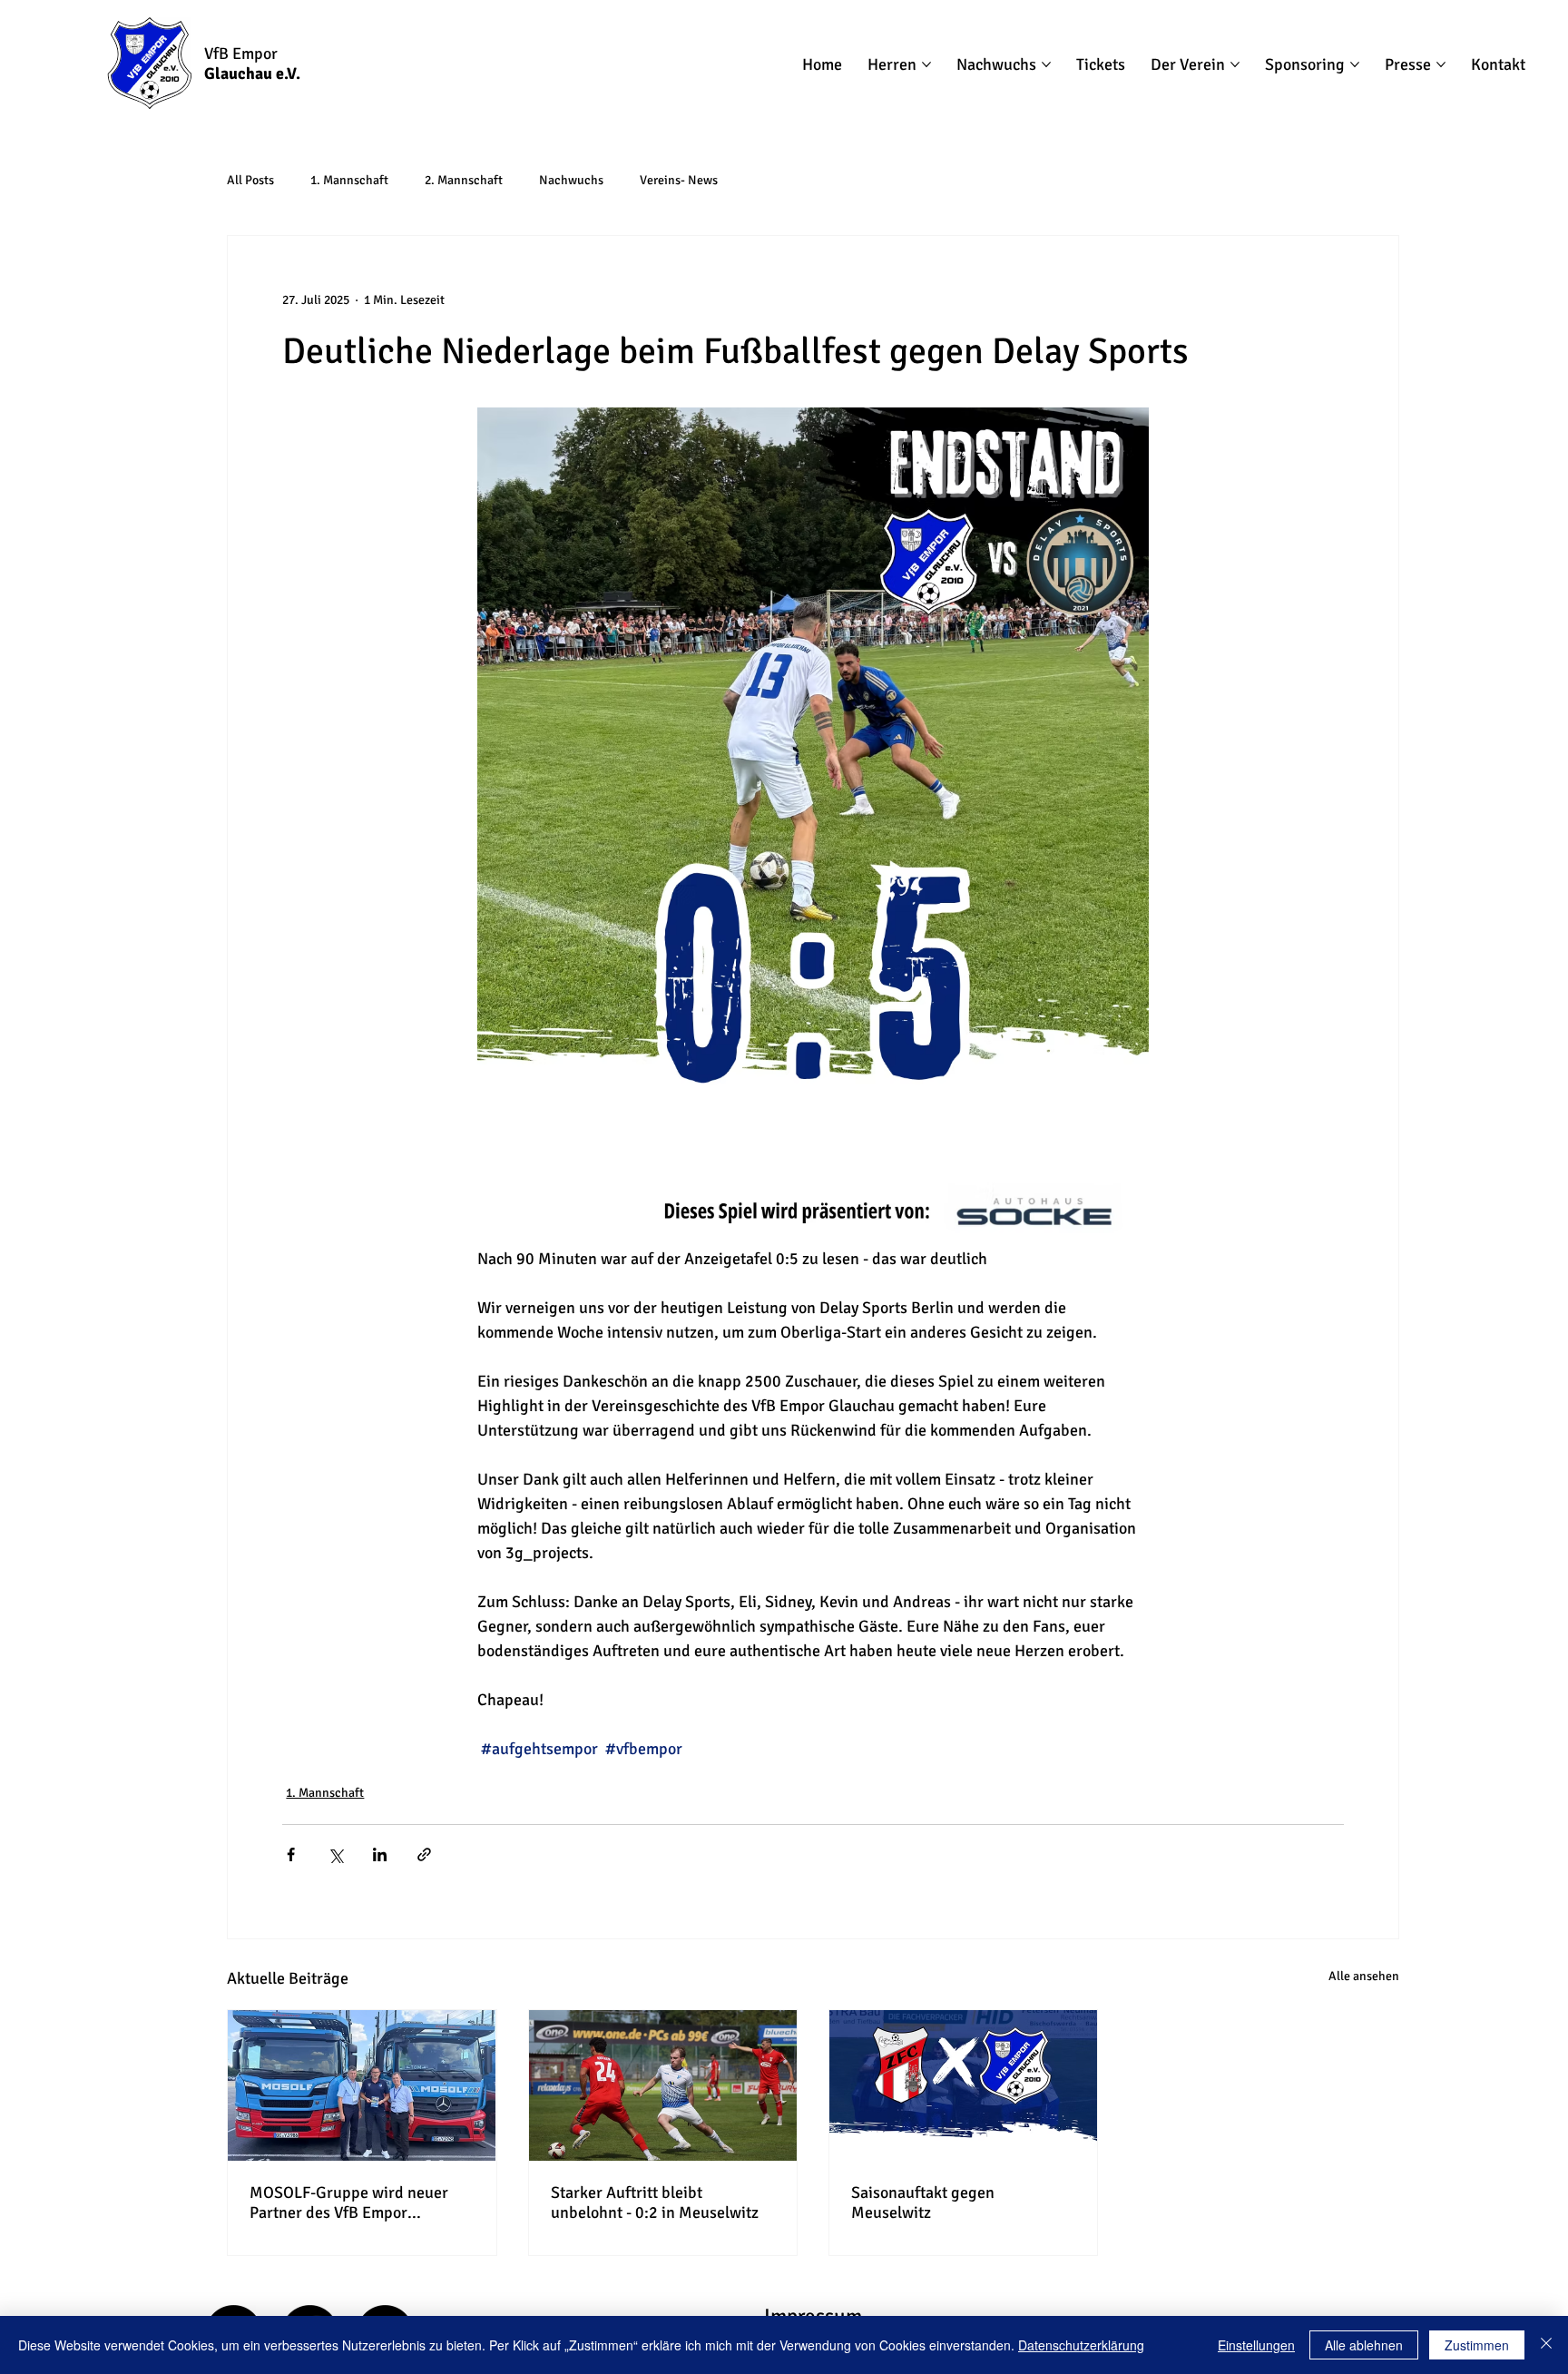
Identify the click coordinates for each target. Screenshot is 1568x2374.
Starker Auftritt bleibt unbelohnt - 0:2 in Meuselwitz (655, 2202)
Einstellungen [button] (1256, 2345)
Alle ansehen (1364, 1976)
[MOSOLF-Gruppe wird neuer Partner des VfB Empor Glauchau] (362, 2085)
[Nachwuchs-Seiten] (1046, 64)
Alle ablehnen (1364, 2345)
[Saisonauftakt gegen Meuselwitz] (963, 2085)
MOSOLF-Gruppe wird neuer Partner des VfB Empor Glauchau (349, 2202)
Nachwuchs (571, 180)
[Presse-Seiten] (1441, 64)
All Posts (250, 180)
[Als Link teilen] (424, 1854)
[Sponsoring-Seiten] (1355, 64)
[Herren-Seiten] (926, 64)
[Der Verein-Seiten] (1235, 64)
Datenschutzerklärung (1081, 2345)
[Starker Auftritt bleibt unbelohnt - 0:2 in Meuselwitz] (663, 2085)
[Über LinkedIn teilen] (380, 1854)
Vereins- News (679, 180)
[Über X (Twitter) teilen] (335, 1854)
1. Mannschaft (349, 180)
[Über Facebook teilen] (291, 1854)
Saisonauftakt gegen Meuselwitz (923, 2202)
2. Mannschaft (464, 180)
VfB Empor (241, 54)
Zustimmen (1477, 2345)
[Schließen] (1546, 2345)
